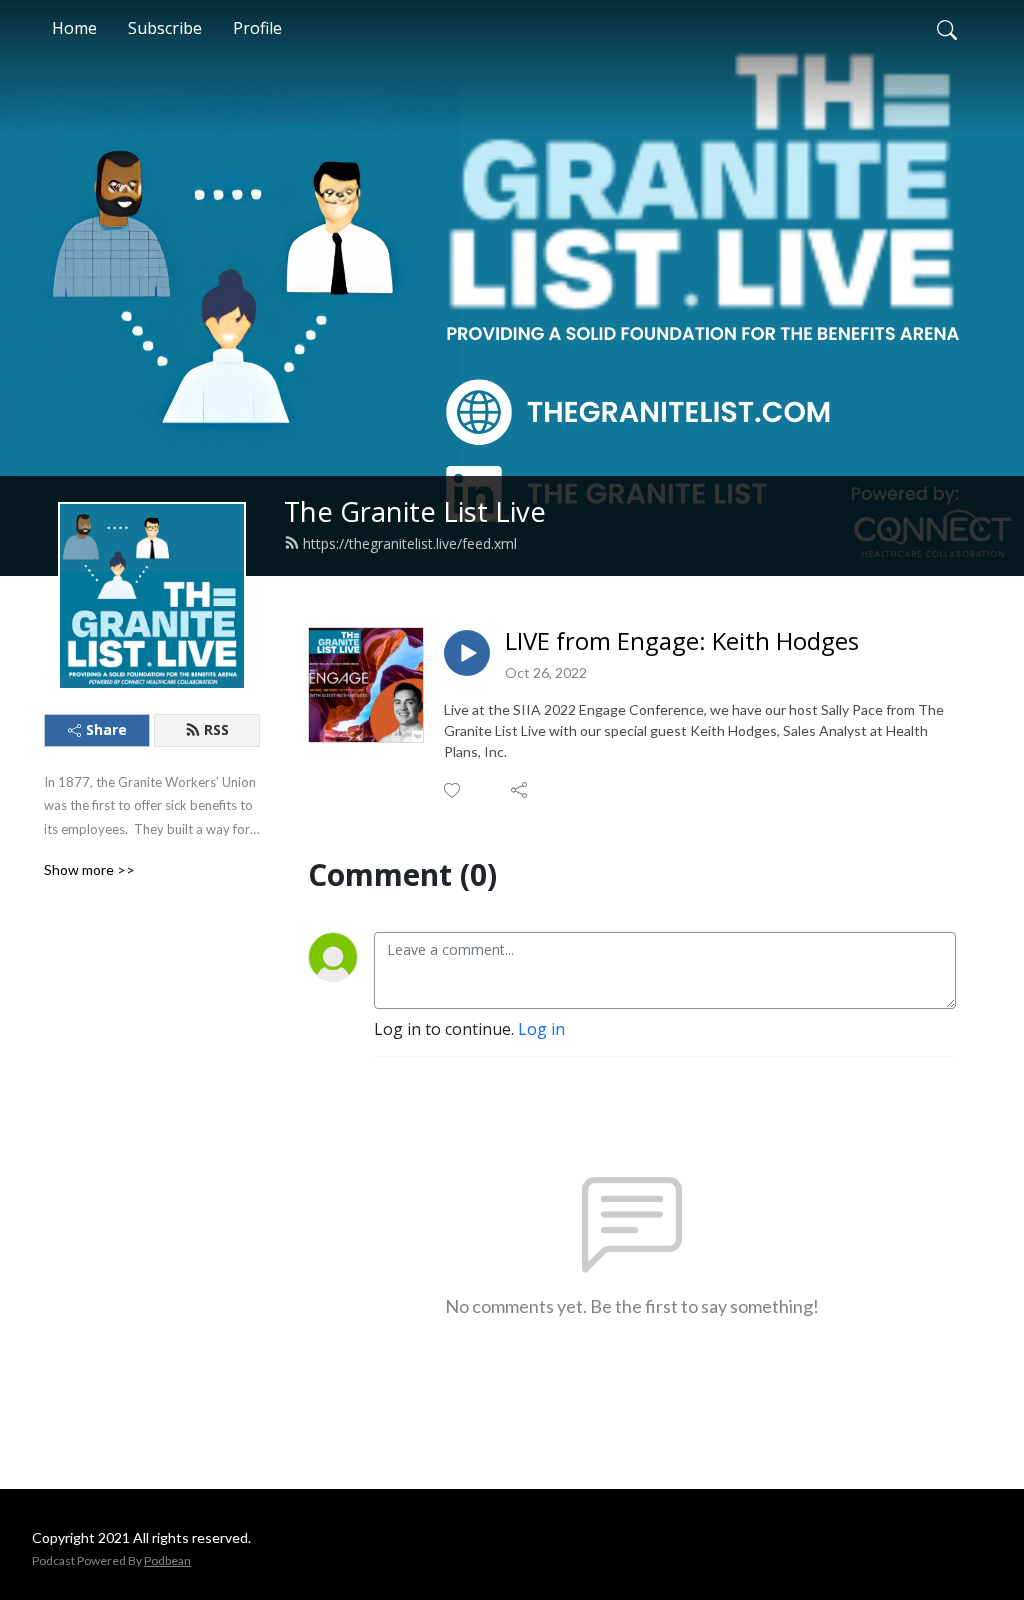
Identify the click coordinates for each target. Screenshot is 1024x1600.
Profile (257, 28)
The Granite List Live (415, 511)
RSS (216, 729)
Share (106, 729)
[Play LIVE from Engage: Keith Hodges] (467, 653)
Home (74, 28)
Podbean (167, 1560)
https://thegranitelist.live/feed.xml (410, 543)
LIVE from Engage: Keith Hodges (682, 641)
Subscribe (165, 28)
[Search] (947, 28)
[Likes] (453, 790)
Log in (541, 1029)
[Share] (520, 790)
